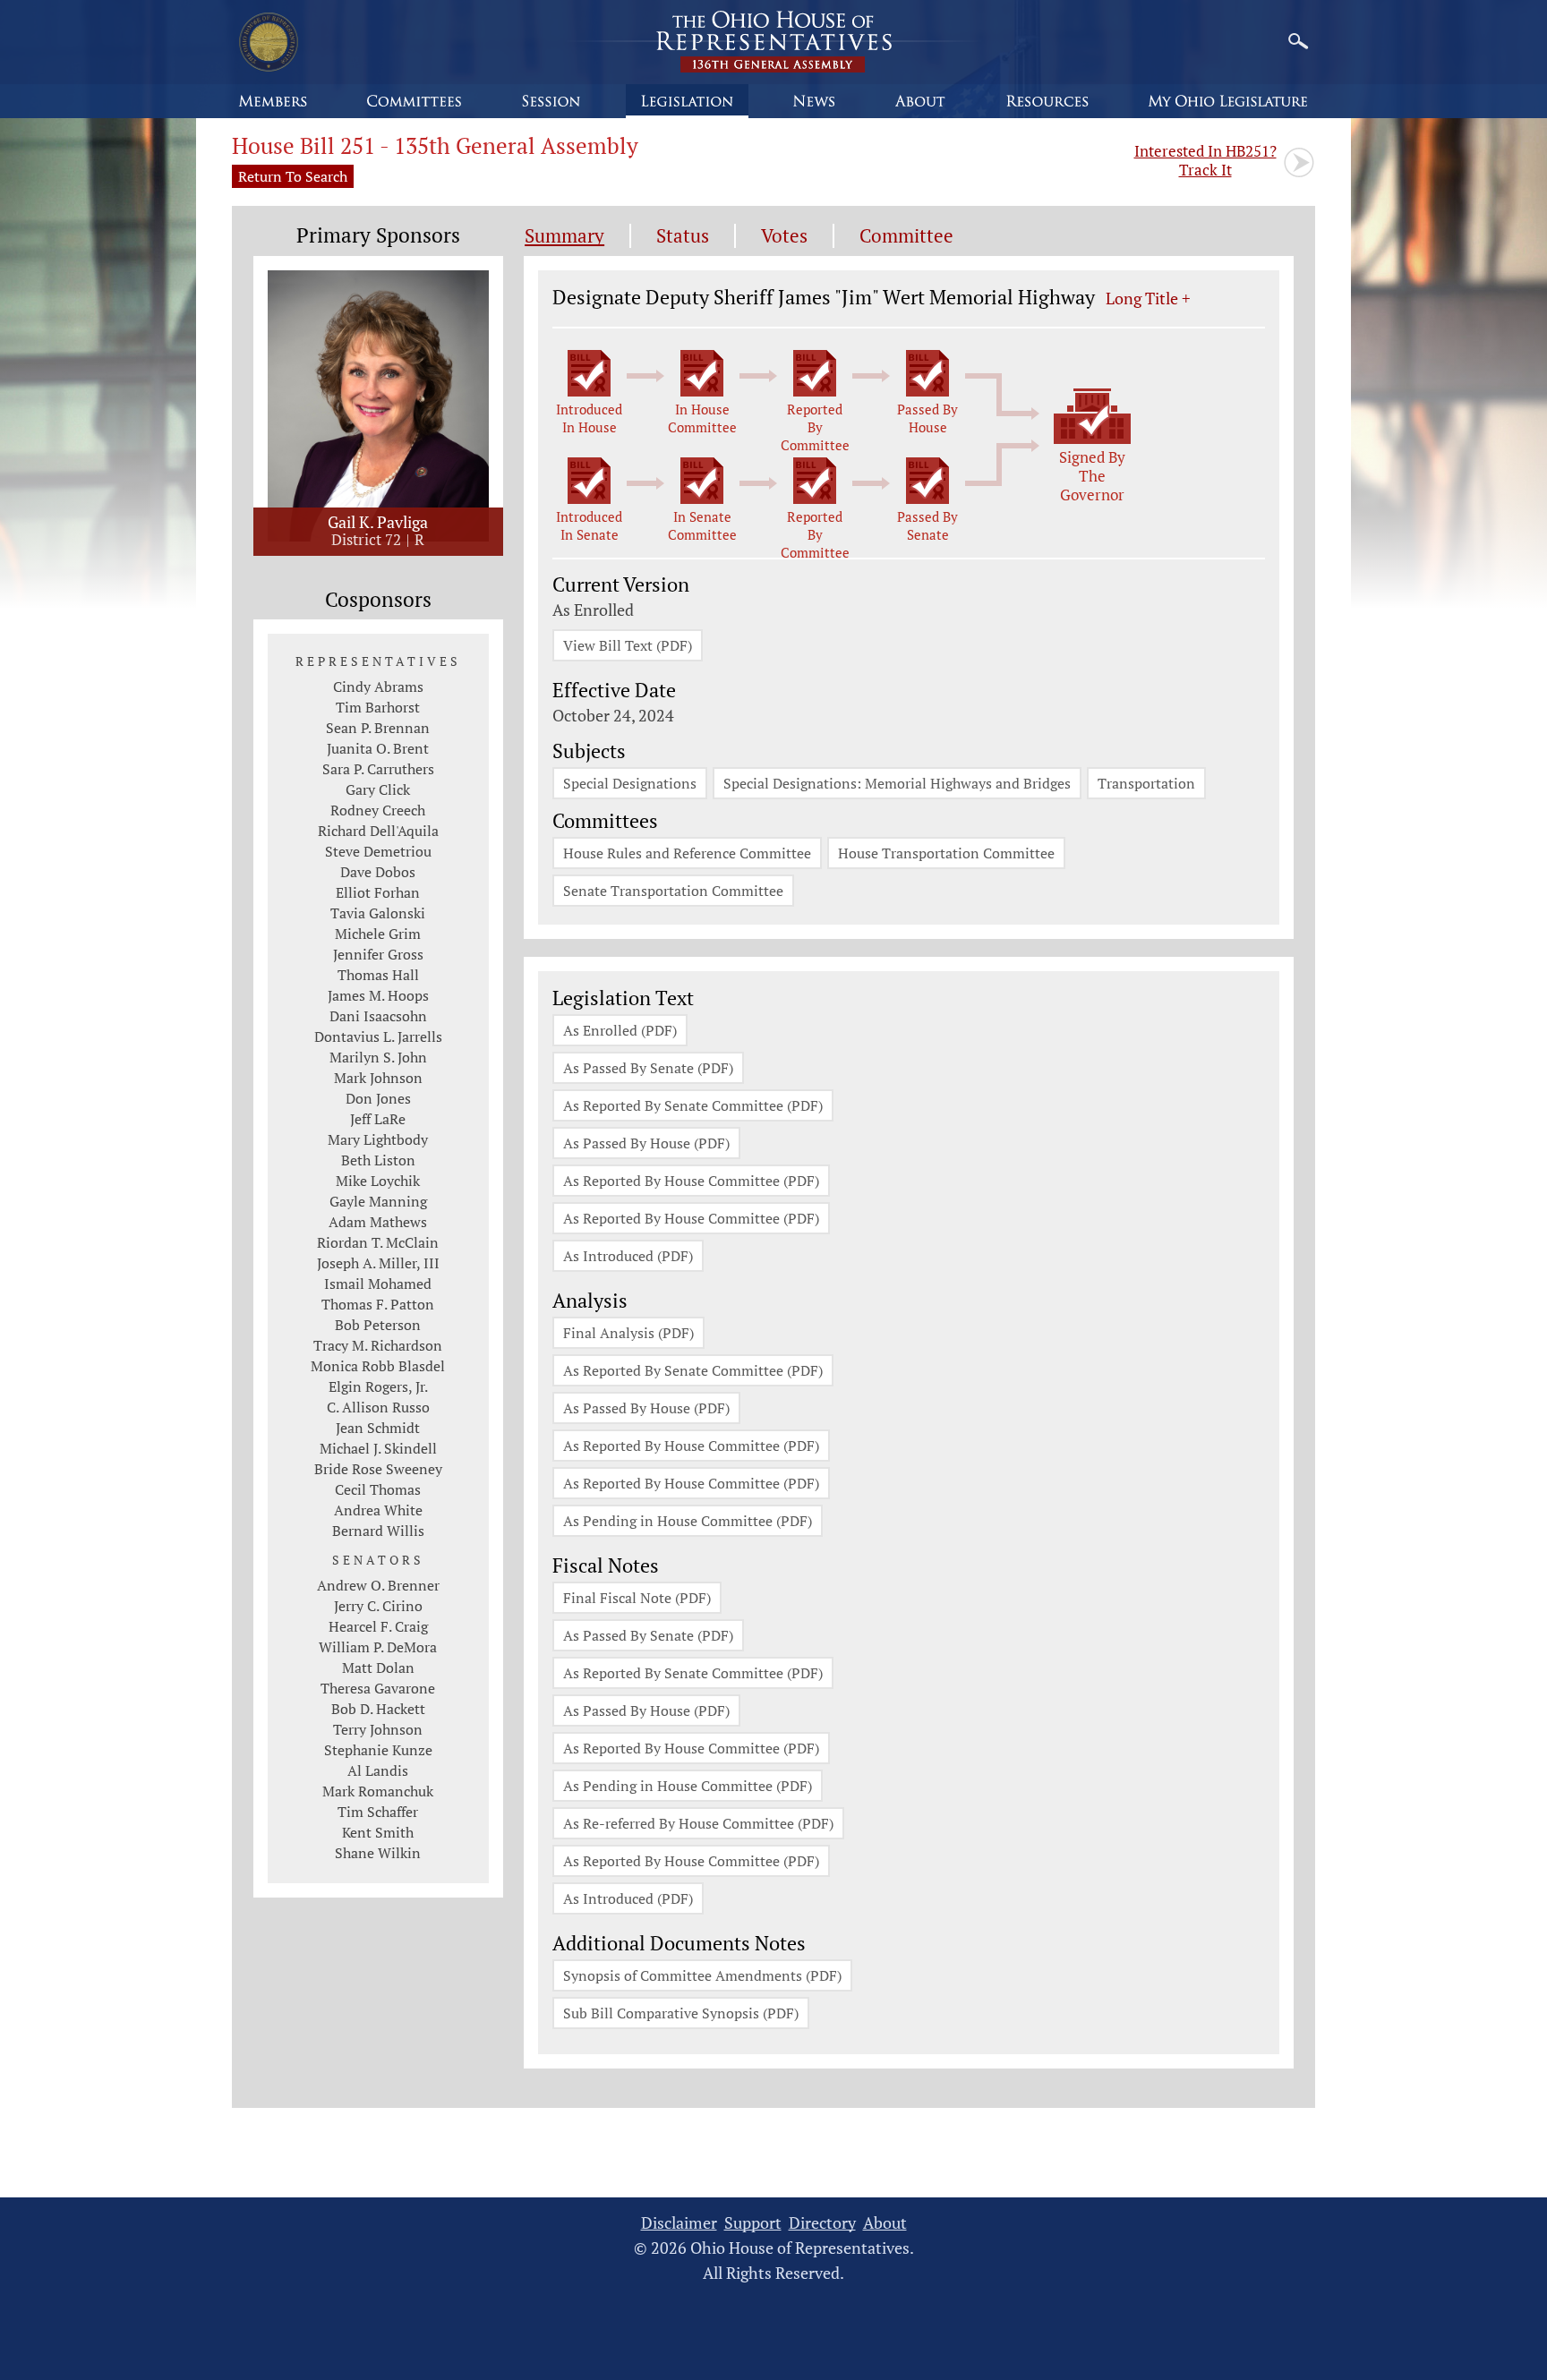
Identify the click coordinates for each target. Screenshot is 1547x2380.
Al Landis (378, 1770)
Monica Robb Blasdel (378, 1366)
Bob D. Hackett (378, 1709)
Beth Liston (378, 1160)
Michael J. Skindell (378, 1448)
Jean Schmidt (378, 1428)
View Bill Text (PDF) (628, 645)
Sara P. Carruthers (378, 769)
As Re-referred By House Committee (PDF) (698, 1823)
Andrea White (378, 1510)
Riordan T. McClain (378, 1242)
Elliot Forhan (378, 892)
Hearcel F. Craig (378, 1626)
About (885, 2223)
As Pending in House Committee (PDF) (688, 1521)
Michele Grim (378, 934)
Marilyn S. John (378, 1057)
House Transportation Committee (946, 853)
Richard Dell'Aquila (378, 831)
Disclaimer (679, 2223)
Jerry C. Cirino (378, 1606)
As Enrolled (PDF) (620, 1030)
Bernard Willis (378, 1531)
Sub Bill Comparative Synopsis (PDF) (681, 2013)
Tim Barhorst (378, 707)
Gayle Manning (378, 1201)
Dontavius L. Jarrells (378, 1036)
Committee (906, 236)
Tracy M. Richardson (378, 1345)
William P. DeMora (378, 1647)
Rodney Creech (378, 810)
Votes (784, 236)
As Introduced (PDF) (628, 1256)
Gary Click (378, 789)
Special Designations (630, 783)
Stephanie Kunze (378, 1750)
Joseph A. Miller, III (378, 1263)
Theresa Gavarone (378, 1688)
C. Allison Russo (378, 1407)
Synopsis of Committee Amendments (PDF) (702, 1975)
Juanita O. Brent (378, 748)
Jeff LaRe (378, 1119)
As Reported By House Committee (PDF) (691, 1181)
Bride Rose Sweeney (378, 1469)
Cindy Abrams (378, 687)
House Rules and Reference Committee (687, 853)
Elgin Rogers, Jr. (378, 1386)
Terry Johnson (378, 1729)
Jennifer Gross (378, 954)
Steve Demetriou (378, 851)
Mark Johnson (378, 1078)
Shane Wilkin (378, 1853)
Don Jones (378, 1098)
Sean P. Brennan (378, 728)
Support (753, 2223)
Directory (822, 2223)
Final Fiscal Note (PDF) (637, 1598)
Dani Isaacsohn (378, 1016)
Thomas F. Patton (378, 1304)
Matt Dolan (378, 1668)
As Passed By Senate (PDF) (648, 1068)
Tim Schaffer (378, 1812)
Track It (1205, 160)
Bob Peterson (378, 1325)
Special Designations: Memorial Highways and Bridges (897, 783)
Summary (564, 236)
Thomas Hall (378, 975)
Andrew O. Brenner (378, 1585)
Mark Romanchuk (378, 1791)
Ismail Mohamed (378, 1284)
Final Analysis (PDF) (628, 1333)
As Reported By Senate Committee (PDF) (693, 1105)
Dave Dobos (378, 872)
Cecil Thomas (378, 1489)
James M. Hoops (378, 995)
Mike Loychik (378, 1181)
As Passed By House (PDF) (646, 1143)
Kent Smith (378, 1832)
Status (683, 236)
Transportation (1146, 783)
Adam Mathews (378, 1222)
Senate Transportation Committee (673, 891)
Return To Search (293, 176)
